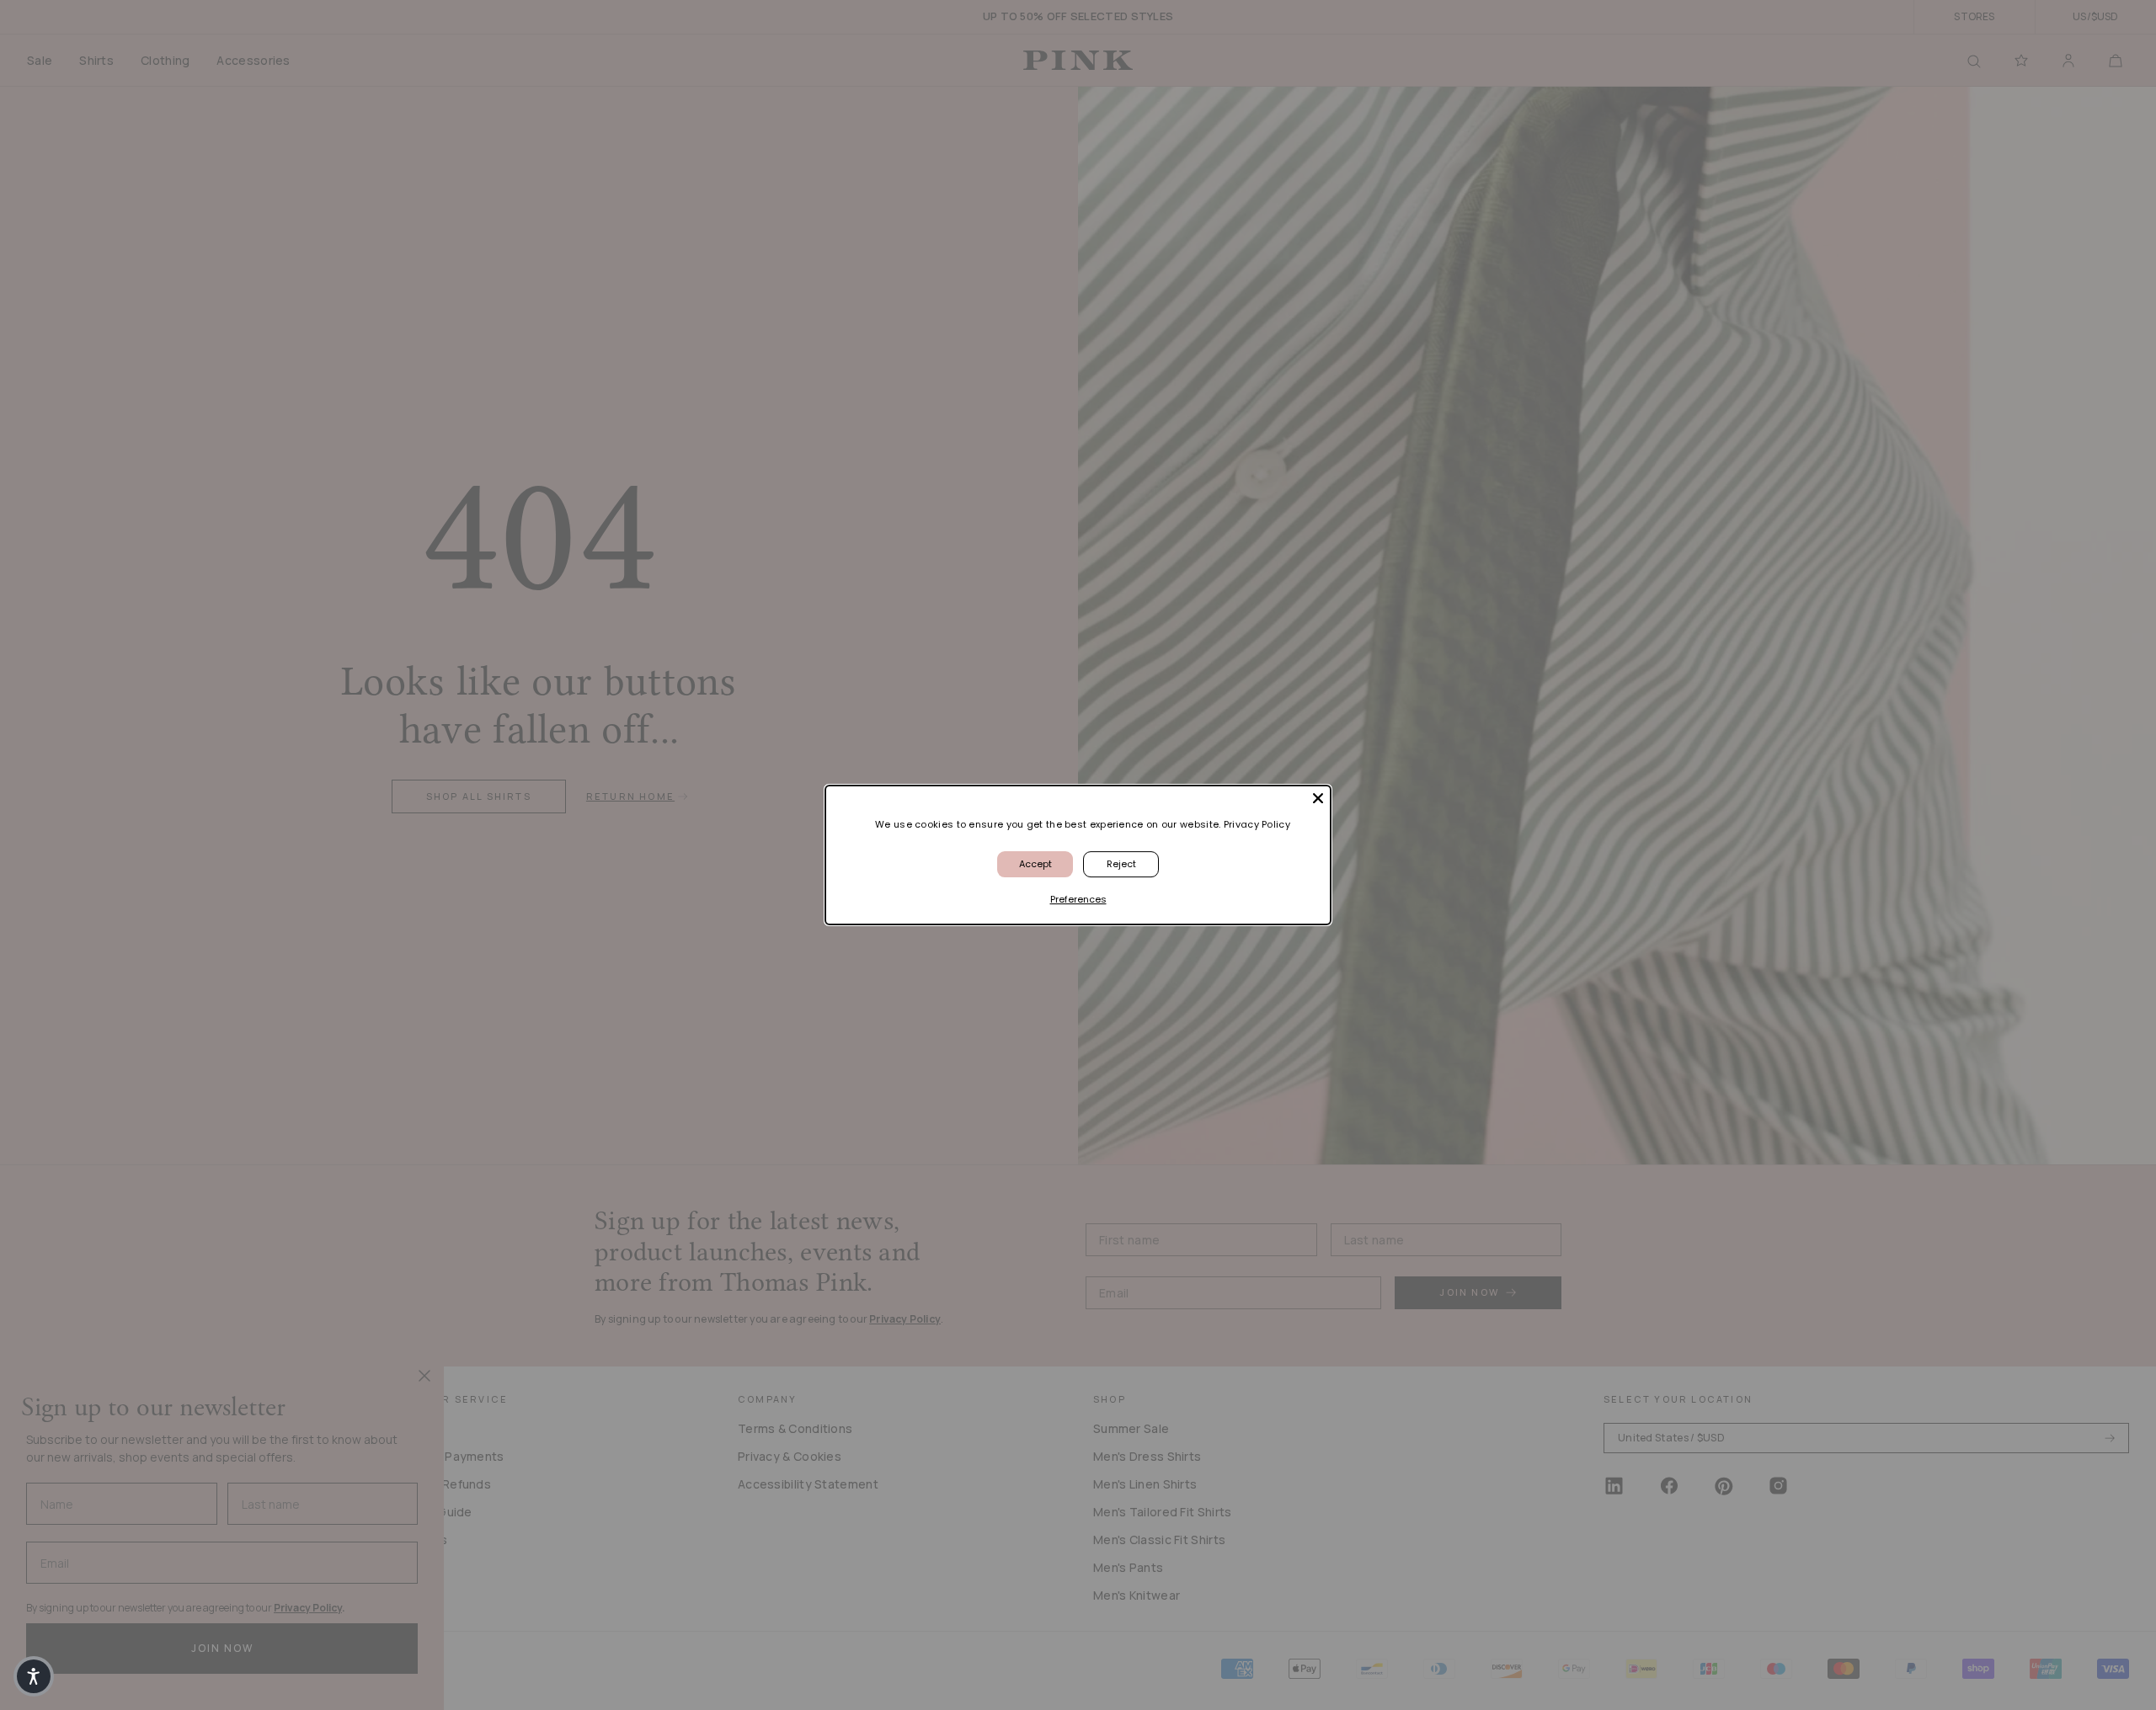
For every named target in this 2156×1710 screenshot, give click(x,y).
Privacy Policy (1257, 824)
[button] (34, 1676)
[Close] (1318, 798)
